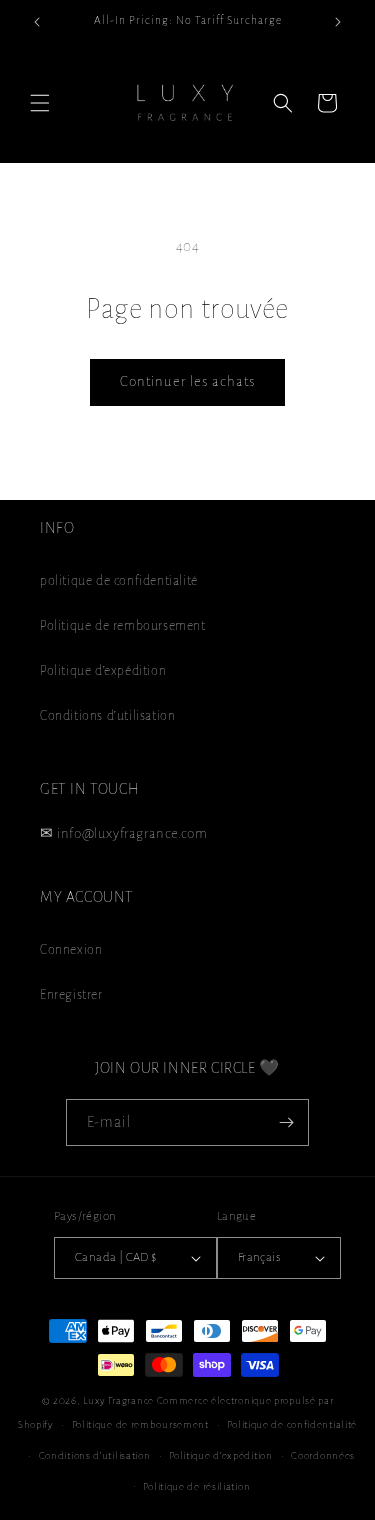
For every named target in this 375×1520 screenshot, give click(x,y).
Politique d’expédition (220, 1455)
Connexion (71, 950)
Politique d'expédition (103, 671)
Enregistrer (71, 995)
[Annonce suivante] (338, 22)
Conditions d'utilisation (107, 716)
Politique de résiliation (196, 1486)
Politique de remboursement (123, 626)
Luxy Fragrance (118, 1400)
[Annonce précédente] (37, 22)
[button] (40, 103)
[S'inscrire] (286, 1122)
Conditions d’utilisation (95, 1455)
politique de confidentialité (119, 581)
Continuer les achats (187, 381)
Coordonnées (323, 1455)
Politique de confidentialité (292, 1424)
